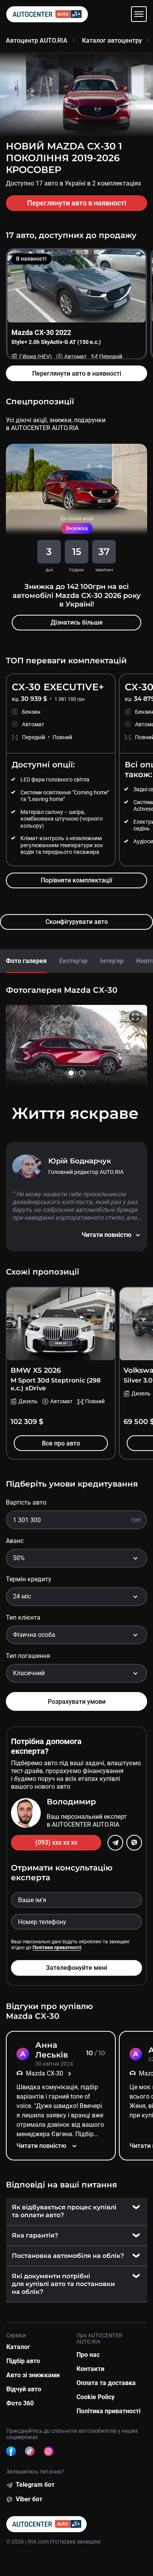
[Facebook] (11, 2451)
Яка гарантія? (35, 2235)
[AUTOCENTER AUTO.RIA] (47, 14)
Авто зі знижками (33, 2375)
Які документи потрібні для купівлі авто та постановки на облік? (63, 2284)
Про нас (88, 2355)
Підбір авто (23, 2361)
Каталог (18, 2347)
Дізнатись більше (77, 622)
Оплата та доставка (106, 2383)
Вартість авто (26, 1502)
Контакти (90, 2369)
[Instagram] (49, 2451)
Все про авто (61, 1443)
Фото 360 (20, 2403)
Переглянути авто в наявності (77, 203)
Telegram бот (35, 2485)
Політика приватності (108, 2411)
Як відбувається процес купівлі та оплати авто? (64, 2211)
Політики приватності (57, 1948)
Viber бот (29, 2499)
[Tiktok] (30, 2451)
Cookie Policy (96, 2397)
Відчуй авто (24, 2389)
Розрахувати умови (77, 1702)
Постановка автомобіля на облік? (68, 2256)
